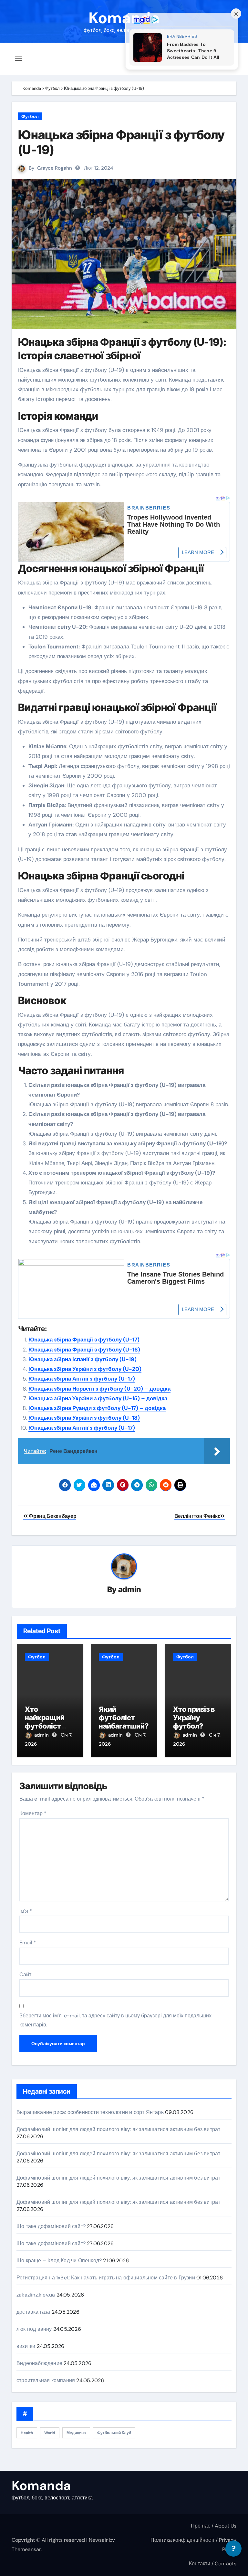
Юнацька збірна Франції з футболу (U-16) (84, 1350)
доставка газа (33, 2312)
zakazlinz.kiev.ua (36, 2295)
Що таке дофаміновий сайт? (51, 2226)
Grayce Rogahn (55, 168)
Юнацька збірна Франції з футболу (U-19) (121, 142)
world (50, 2433)
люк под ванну (34, 2329)
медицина (76, 2433)
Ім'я (26, 1911)
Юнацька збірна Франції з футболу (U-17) (84, 1340)
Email (28, 1943)
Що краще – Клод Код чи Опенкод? (59, 2261)
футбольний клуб (114, 2433)
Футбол (30, 116)
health (27, 2433)
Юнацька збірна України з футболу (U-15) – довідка (98, 1398)
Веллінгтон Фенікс (197, 1516)
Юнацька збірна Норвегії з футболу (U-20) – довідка (99, 1389)
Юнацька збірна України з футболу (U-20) (85, 1369)
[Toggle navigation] (18, 59)
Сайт (25, 1975)
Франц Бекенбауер (52, 1516)
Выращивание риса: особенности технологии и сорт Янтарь (90, 2112)
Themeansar (26, 2549)
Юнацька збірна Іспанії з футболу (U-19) (83, 1359)
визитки (26, 2346)
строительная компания (46, 2380)
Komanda (124, 18)
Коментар (33, 1813)
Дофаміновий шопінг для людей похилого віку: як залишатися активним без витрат (118, 2129)
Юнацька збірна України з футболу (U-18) (84, 1418)
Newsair (98, 2540)
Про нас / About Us (214, 2526)
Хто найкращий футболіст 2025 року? (45, 1722)
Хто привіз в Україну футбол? (194, 1718)
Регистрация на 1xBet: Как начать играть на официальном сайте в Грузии (106, 2278)
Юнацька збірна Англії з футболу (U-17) (82, 1379)
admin (130, 1589)
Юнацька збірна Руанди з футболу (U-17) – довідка (97, 1408)
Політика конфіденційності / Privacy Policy (193, 2544)
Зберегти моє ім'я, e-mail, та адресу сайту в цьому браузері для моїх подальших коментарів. (115, 2020)
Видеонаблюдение (39, 2363)
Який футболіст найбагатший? (124, 1718)
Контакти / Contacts (213, 2564)
